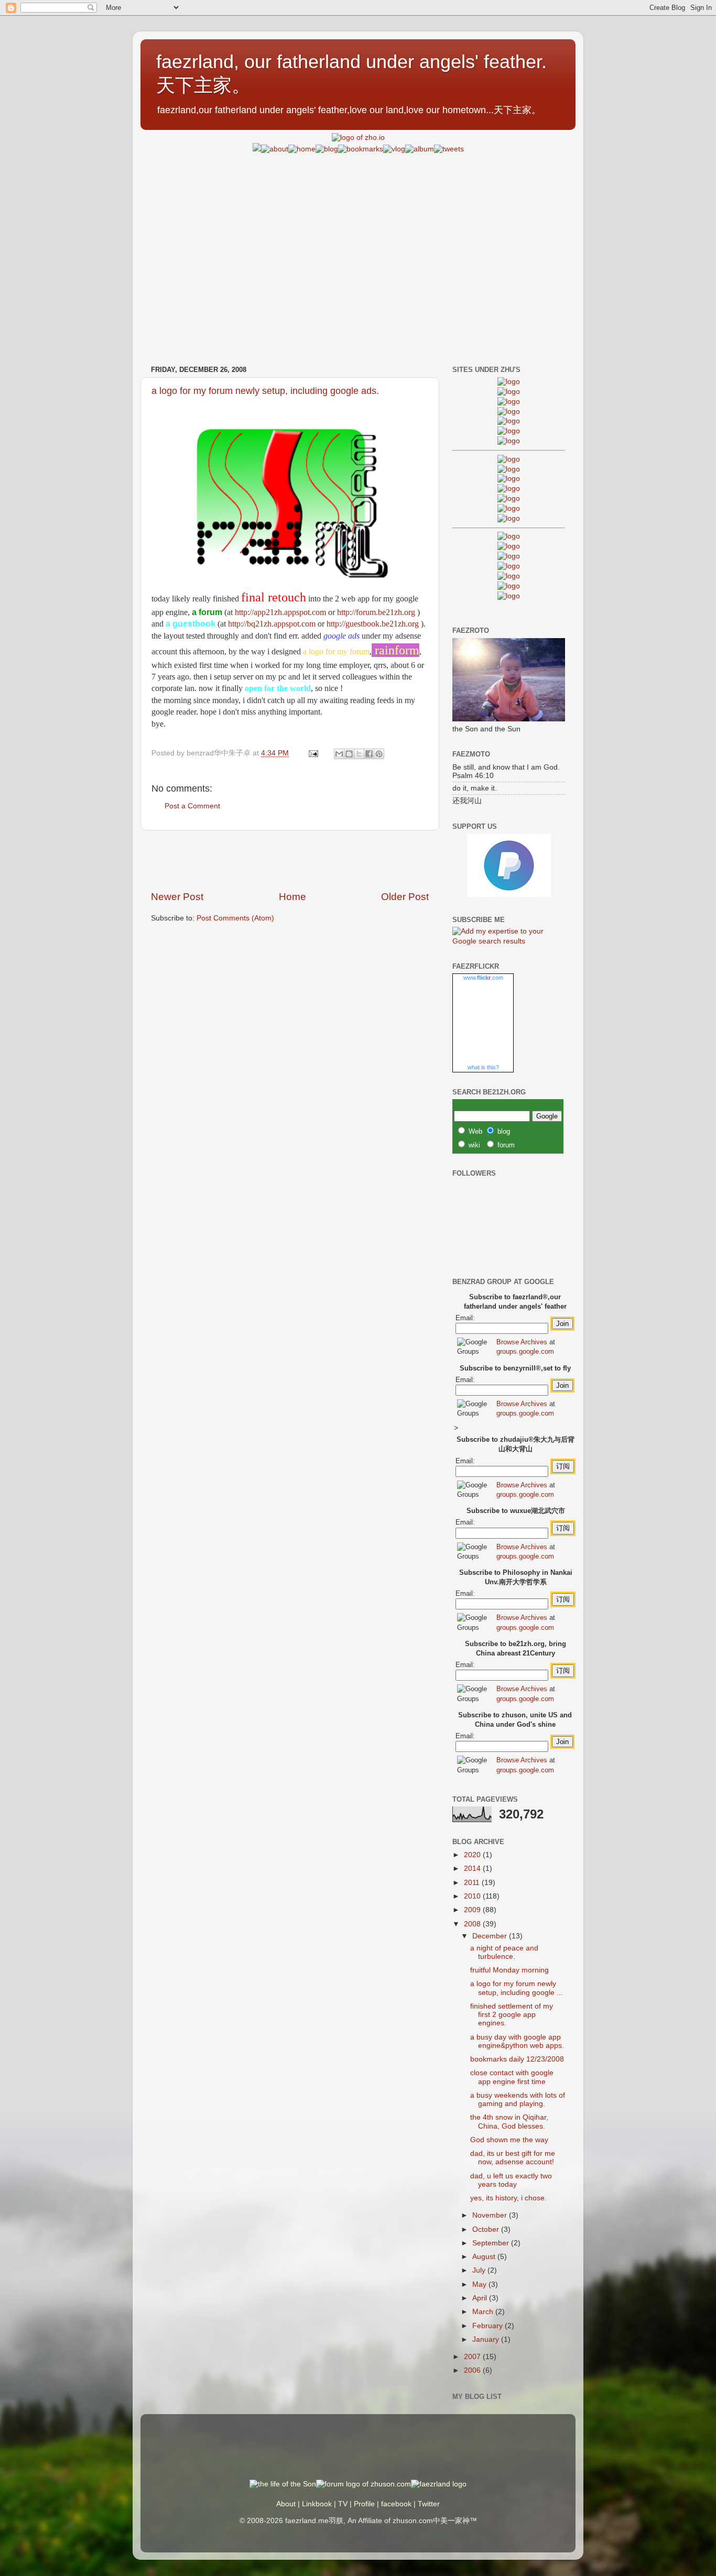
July (480, 2270)
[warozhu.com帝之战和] (509, 586)
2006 (473, 2370)
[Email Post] (313, 753)
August (485, 2257)
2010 (473, 1896)
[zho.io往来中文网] (509, 402)
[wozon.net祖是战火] (509, 536)
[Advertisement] (358, 228)
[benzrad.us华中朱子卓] (509, 392)
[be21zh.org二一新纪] (509, 382)
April (481, 2298)
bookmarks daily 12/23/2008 (517, 2059)
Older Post (405, 897)
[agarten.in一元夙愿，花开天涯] (509, 431)
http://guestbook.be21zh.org (373, 624)
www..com (483, 978)
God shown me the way (509, 2140)
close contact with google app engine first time (512, 2077)
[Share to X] (359, 754)
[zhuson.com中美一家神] (509, 479)
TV (343, 2504)
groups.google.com (525, 1351)
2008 (473, 1924)
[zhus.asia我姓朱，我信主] (509, 421)
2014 (473, 1868)
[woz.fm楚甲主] (509, 596)
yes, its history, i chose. (508, 2198)
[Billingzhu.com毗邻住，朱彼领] (509, 469)
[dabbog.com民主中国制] (509, 556)
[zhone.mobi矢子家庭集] (509, 498)
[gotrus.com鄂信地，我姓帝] (509, 459)
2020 (473, 1855)
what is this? (483, 1067)
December (491, 1936)
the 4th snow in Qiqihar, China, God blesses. (509, 2122)
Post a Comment (192, 806)
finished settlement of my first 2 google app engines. (512, 2015)
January (487, 2339)
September (492, 2243)
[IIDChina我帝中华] (509, 489)
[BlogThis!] (349, 754)
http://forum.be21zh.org (376, 612)
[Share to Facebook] (369, 754)
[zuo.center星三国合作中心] (509, 576)
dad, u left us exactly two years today (511, 2180)
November (491, 2215)
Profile (364, 2504)
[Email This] (339, 754)
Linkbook (317, 2504)
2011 (473, 1883)
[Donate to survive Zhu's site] (509, 895)
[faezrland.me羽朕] (509, 412)
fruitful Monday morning (509, 1970)
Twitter (429, 2504)
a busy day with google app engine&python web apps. (517, 2041)
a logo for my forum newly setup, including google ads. (265, 391)
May (480, 2284)
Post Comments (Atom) (235, 918)
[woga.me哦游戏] (509, 566)
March (484, 2312)
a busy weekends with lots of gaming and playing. (518, 2100)
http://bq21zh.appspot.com (272, 624)
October (487, 2229)
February (489, 2326)
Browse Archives (522, 1342)
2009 (473, 1910)
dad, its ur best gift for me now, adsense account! (513, 2158)
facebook (396, 2504)
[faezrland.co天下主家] (509, 546)
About (286, 2504)
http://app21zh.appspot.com (280, 612)
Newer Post (177, 897)
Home (292, 897)
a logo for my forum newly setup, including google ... (517, 1988)
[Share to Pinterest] (379, 754)
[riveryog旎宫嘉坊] (509, 441)
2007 (473, 2357)
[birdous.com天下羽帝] (509, 518)
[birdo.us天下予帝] (509, 508)
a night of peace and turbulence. (504, 1952)
